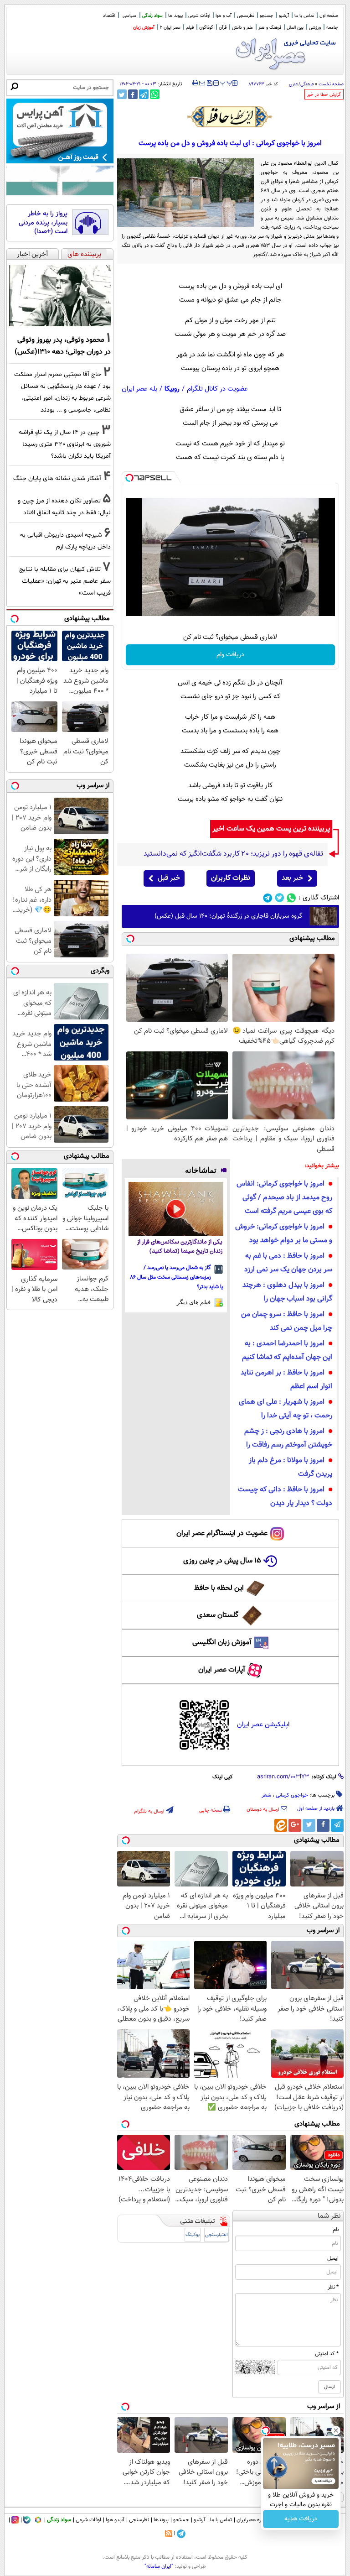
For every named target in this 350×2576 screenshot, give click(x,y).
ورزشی (315, 28)
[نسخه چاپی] (195, 83)
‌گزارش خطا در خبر (324, 95)
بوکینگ (193, 2235)
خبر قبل (169, 878)
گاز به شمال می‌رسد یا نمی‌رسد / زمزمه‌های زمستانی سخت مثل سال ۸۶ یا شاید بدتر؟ (177, 1277)
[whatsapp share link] (155, 94)
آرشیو (284, 16)
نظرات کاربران (231, 878)
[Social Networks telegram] (268, 898)
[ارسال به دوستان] (202, 83)
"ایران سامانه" (159, 2566)
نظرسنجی (246, 16)
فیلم (190, 28)
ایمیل (333, 2258)
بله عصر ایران (139, 389)
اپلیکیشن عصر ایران (263, 1725)
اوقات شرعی (199, 16)
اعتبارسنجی (216, 2235)
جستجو (267, 16)
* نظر (333, 2287)
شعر (266, 1795)
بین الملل (295, 28)
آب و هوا (224, 16)
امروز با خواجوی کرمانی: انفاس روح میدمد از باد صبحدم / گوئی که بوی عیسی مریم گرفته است (284, 1198)
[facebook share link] (133, 94)
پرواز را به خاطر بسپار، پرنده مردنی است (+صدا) (43, 223)
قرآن (223, 28)
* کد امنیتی (327, 2354)
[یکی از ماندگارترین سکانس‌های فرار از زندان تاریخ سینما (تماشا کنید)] (176, 1209)
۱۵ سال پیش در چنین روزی (222, 1561)
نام (336, 2230)
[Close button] (336, 2430)
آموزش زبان (144, 28)
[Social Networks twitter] (280, 898)
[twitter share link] (122, 94)
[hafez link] (230, 117)
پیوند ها (175, 16)
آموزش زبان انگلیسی (222, 1643)
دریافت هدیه (301, 2519)
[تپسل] (129, 478)
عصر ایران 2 (170, 28)
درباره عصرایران (253, 2520)
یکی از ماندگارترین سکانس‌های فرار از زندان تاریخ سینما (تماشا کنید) (180, 1247)
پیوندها (161, 2520)
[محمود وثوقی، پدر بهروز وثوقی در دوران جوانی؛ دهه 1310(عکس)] (60, 296)
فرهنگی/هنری (301, 84)
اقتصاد (109, 16)
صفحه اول (329, 16)
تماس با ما (304, 16)
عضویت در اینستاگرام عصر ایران (222, 1534)
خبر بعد (292, 878)
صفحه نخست (331, 84)
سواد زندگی (152, 16)
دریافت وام (230, 655)
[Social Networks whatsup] (291, 898)
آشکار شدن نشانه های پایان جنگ (57, 478)
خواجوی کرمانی (292, 1795)
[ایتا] (281, 1825)
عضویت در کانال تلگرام (217, 389)
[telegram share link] (144, 94)
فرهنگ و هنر (270, 28)
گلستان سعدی (218, 1615)
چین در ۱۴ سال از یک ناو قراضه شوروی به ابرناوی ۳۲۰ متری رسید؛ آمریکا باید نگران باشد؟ (65, 444)
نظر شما (329, 2216)
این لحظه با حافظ (219, 1588)
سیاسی (129, 16)
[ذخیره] (209, 84)
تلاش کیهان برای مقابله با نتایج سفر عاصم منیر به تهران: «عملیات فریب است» (65, 581)
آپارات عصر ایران (222, 1670)
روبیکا (172, 389)
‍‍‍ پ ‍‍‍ (226, 82)
